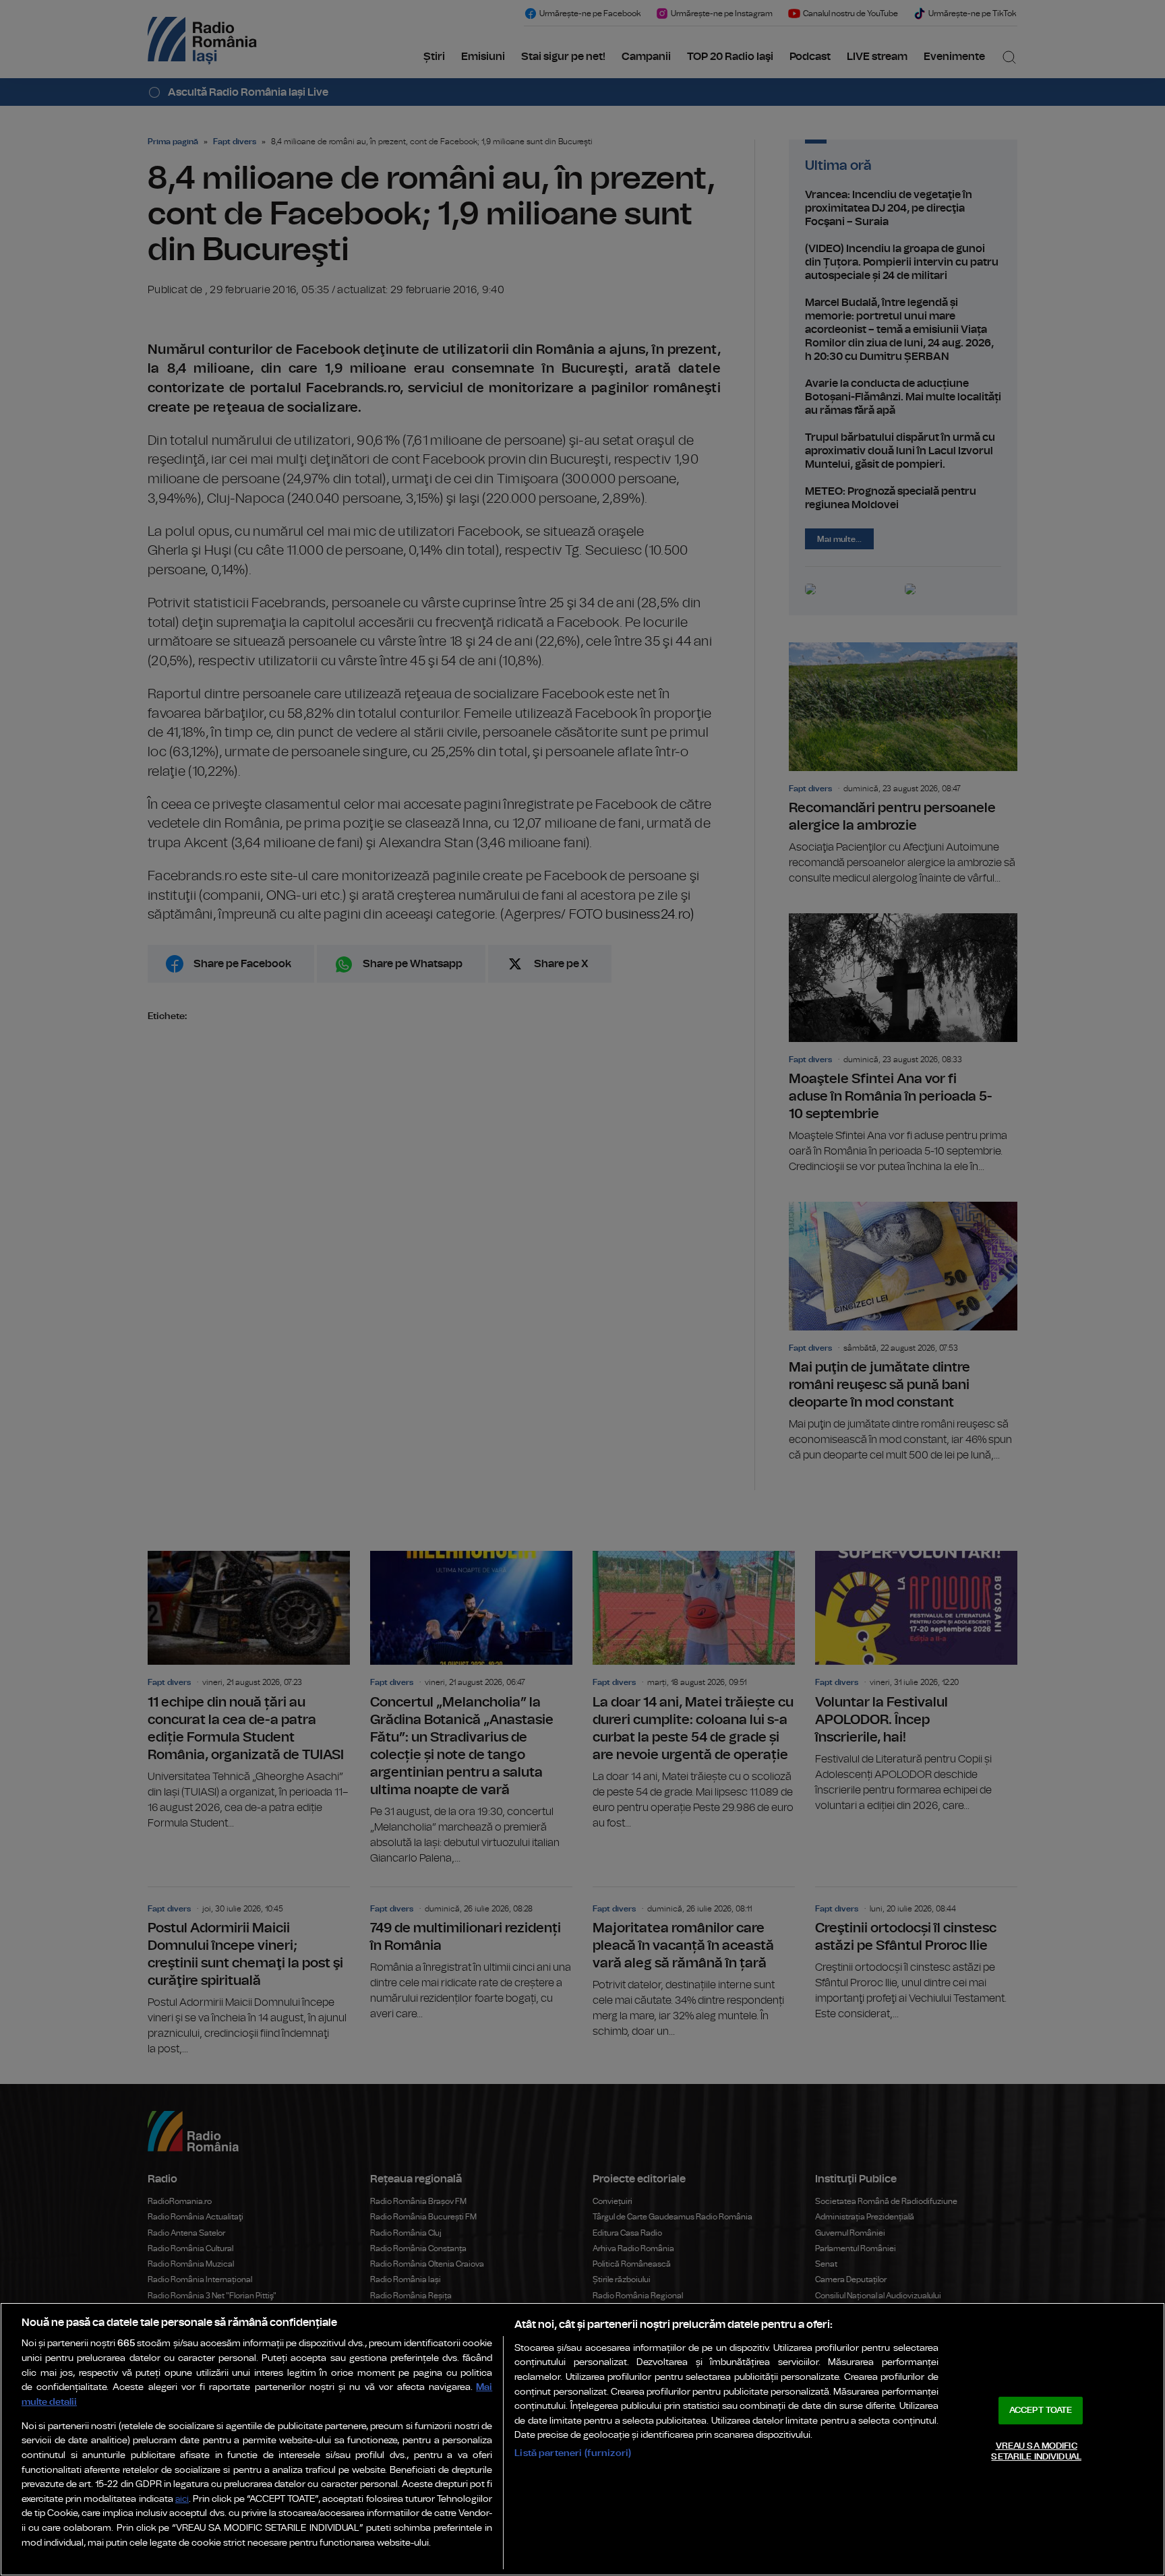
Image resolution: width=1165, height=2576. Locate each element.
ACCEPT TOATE (1041, 2411)
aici (182, 2500)
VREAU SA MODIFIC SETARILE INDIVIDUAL (1036, 2452)
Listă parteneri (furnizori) (573, 2453)
